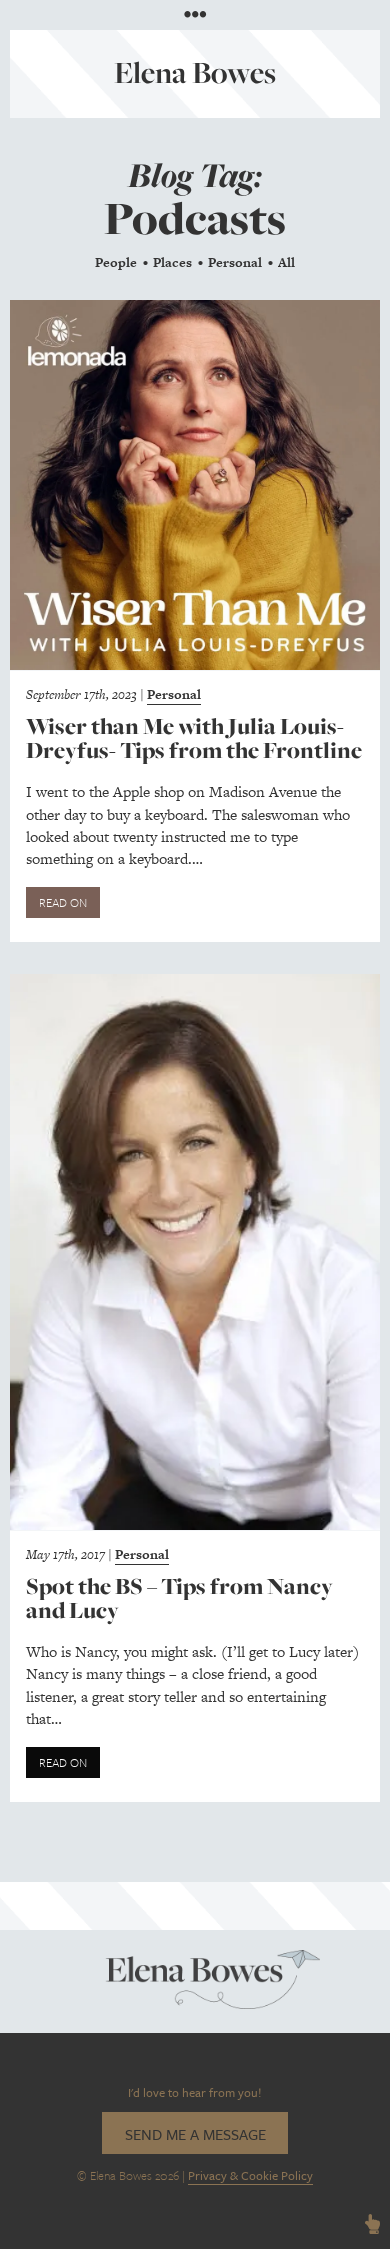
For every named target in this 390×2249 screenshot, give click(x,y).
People (116, 262)
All (286, 262)
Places (172, 262)
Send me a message (195, 2134)
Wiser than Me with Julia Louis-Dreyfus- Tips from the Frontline (194, 738)
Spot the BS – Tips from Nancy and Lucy (179, 1598)
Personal (235, 262)
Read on (63, 902)
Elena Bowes (195, 72)
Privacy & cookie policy (250, 2175)
